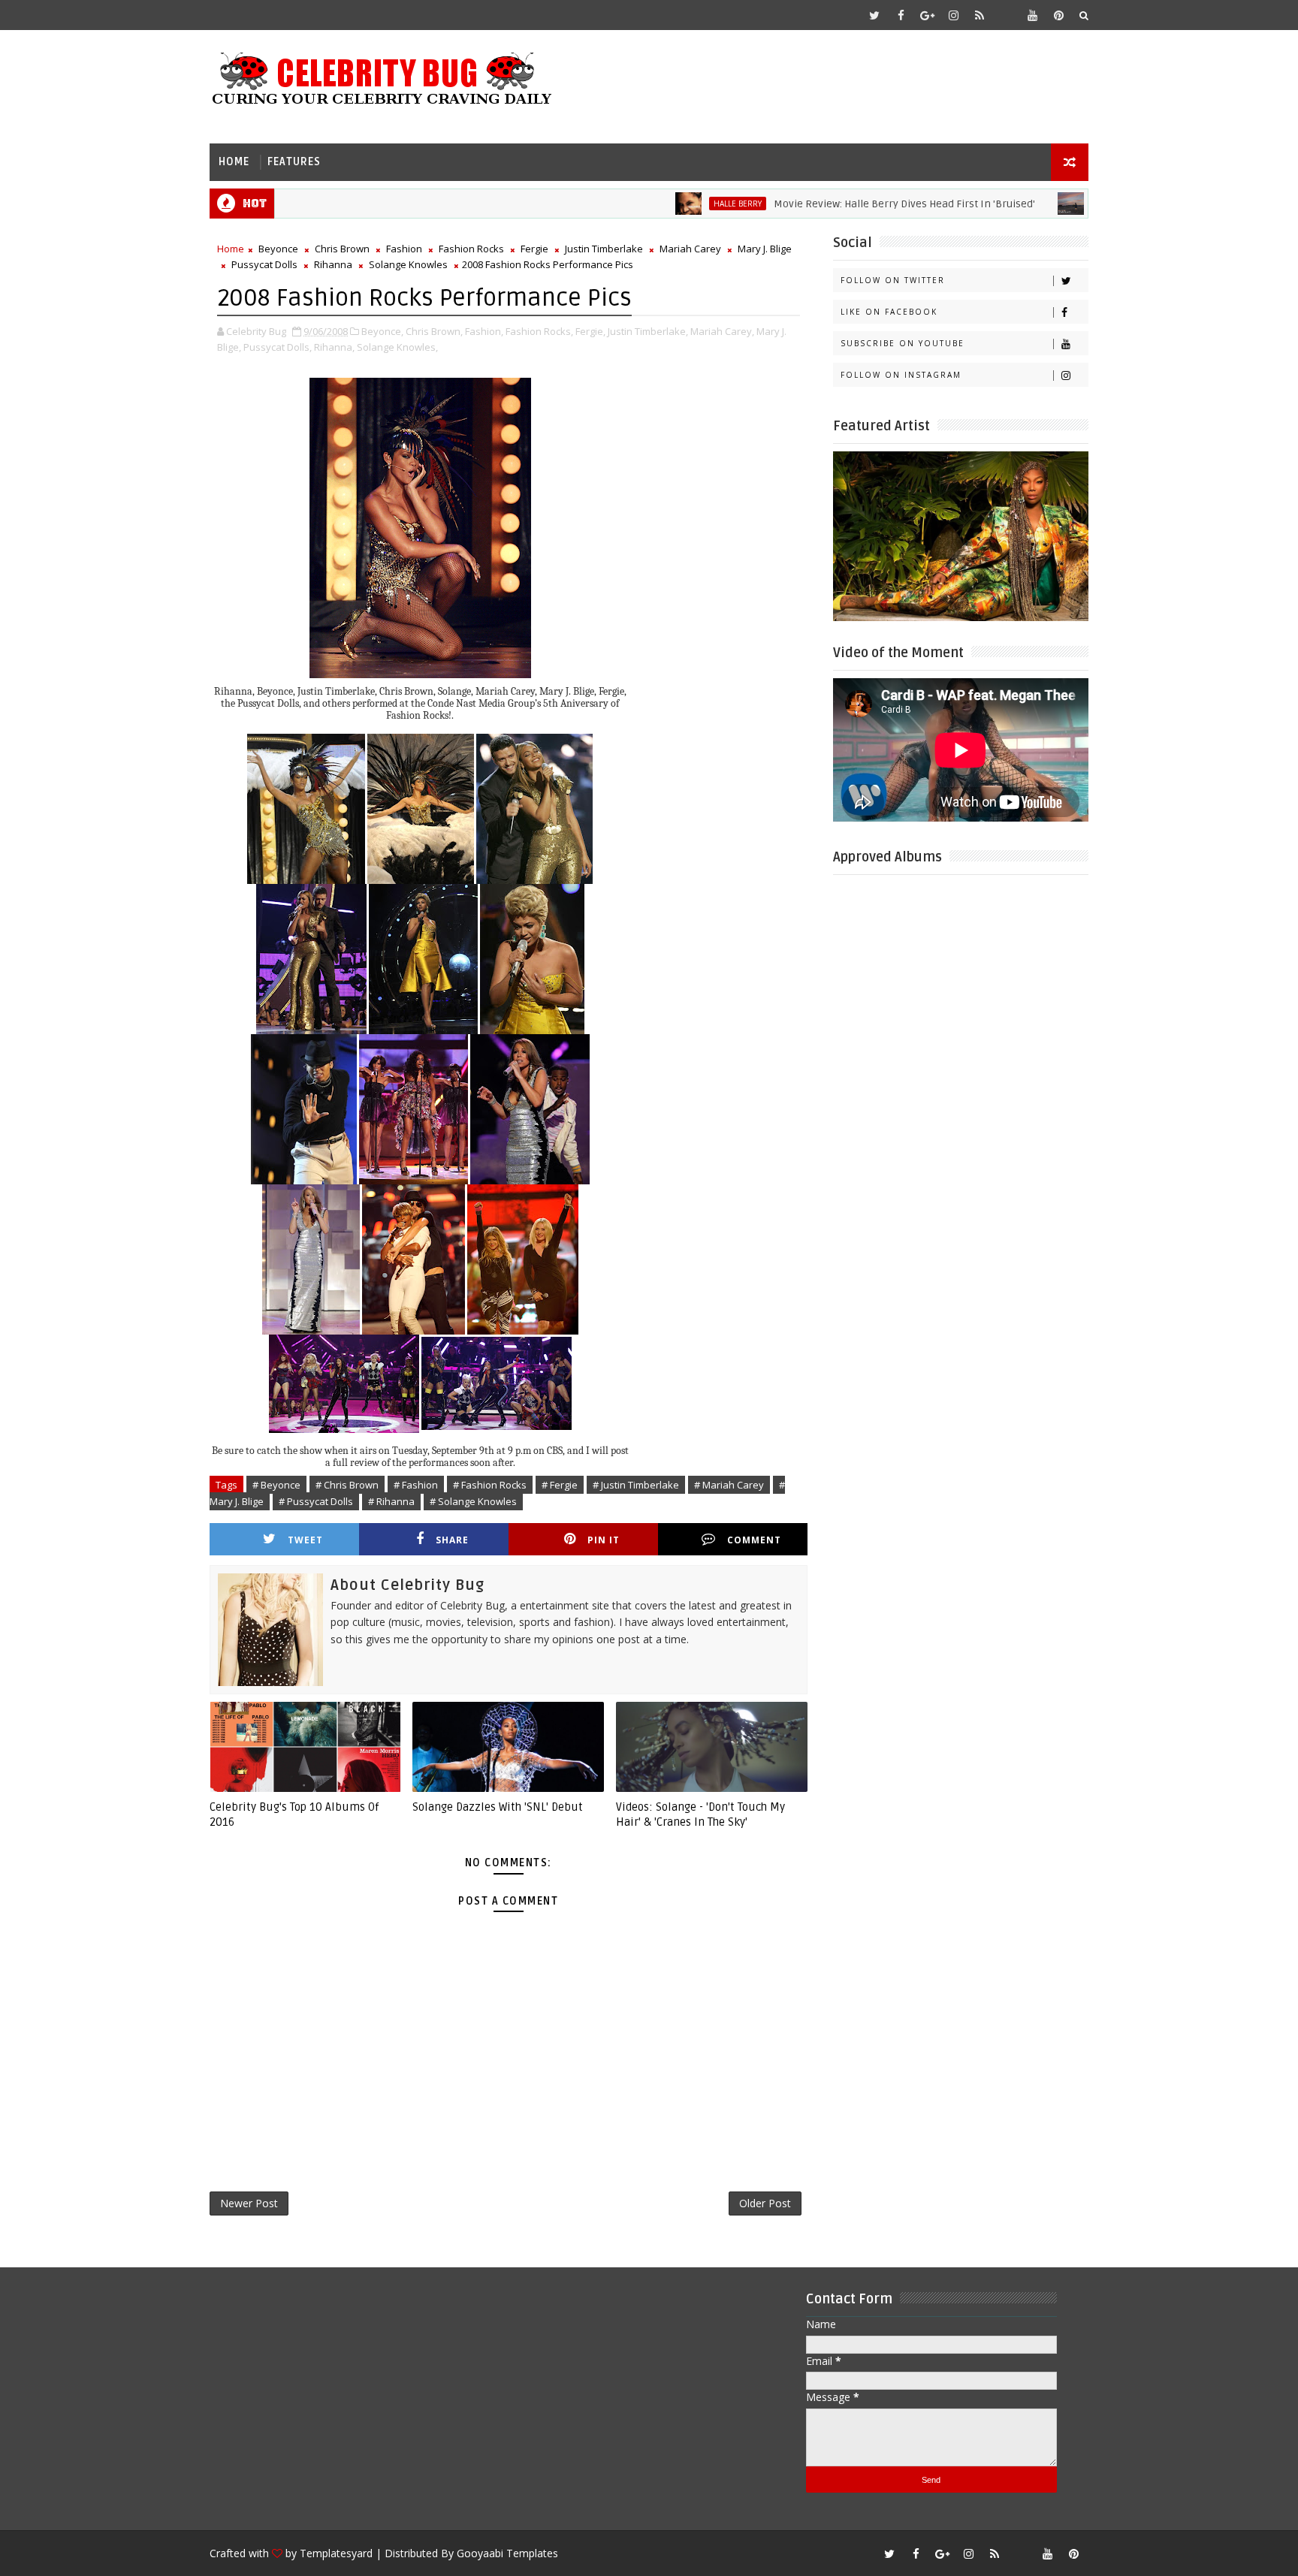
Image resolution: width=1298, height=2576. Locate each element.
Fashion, (484, 331)
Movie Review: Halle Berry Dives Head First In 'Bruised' (835, 204)
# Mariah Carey (729, 1485)
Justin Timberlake (604, 249)
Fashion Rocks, (539, 331)
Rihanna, (334, 347)
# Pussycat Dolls (316, 1501)
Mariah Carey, (722, 331)
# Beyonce (276, 1485)
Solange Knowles (408, 264)
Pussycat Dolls (264, 264)
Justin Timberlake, (648, 331)
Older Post (765, 2203)
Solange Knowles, (397, 347)
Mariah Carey (690, 249)
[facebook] (901, 15)
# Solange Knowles (473, 1501)
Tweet (305, 1540)
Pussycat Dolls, (278, 347)
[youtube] (1032, 15)
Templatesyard (336, 2553)
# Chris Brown (347, 1485)
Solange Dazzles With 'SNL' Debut (498, 1807)
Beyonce (278, 249)
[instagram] (953, 15)
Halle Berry (668, 204)
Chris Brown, (434, 331)
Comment (754, 1540)
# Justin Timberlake (636, 1485)
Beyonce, (382, 331)
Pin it (604, 1540)
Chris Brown (342, 249)
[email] (1006, 15)
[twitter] (874, 15)
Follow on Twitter (893, 280)
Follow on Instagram (901, 375)
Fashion (404, 249)
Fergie (534, 249)
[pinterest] (1058, 15)
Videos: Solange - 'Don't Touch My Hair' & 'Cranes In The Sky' (700, 1814)
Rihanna (333, 264)
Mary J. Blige (765, 249)
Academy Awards (1061, 204)
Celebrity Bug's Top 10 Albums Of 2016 (294, 1814)
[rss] (980, 15)
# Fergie (560, 1485)
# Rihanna (391, 1501)
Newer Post (249, 2203)
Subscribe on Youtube (903, 343)
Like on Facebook (889, 312)
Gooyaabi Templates (507, 2553)
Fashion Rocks (471, 249)
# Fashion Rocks (490, 1485)
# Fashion (416, 1485)
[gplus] (927, 15)
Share (452, 1540)
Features (294, 162)
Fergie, (590, 331)
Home (234, 162)
